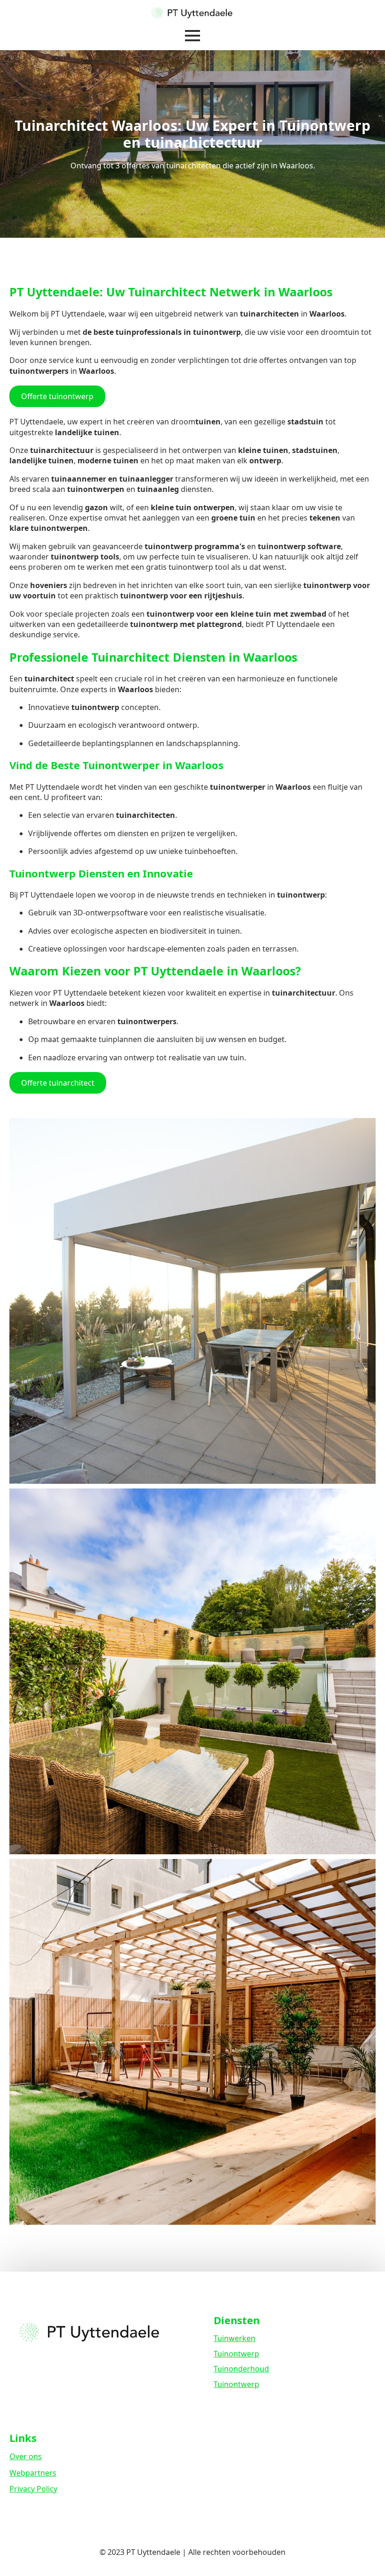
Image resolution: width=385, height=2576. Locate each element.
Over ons (26, 2456)
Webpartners (33, 2473)
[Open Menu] (192, 36)
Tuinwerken (235, 2338)
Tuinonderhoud (241, 2369)
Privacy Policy (33, 2489)
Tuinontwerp (236, 2354)
